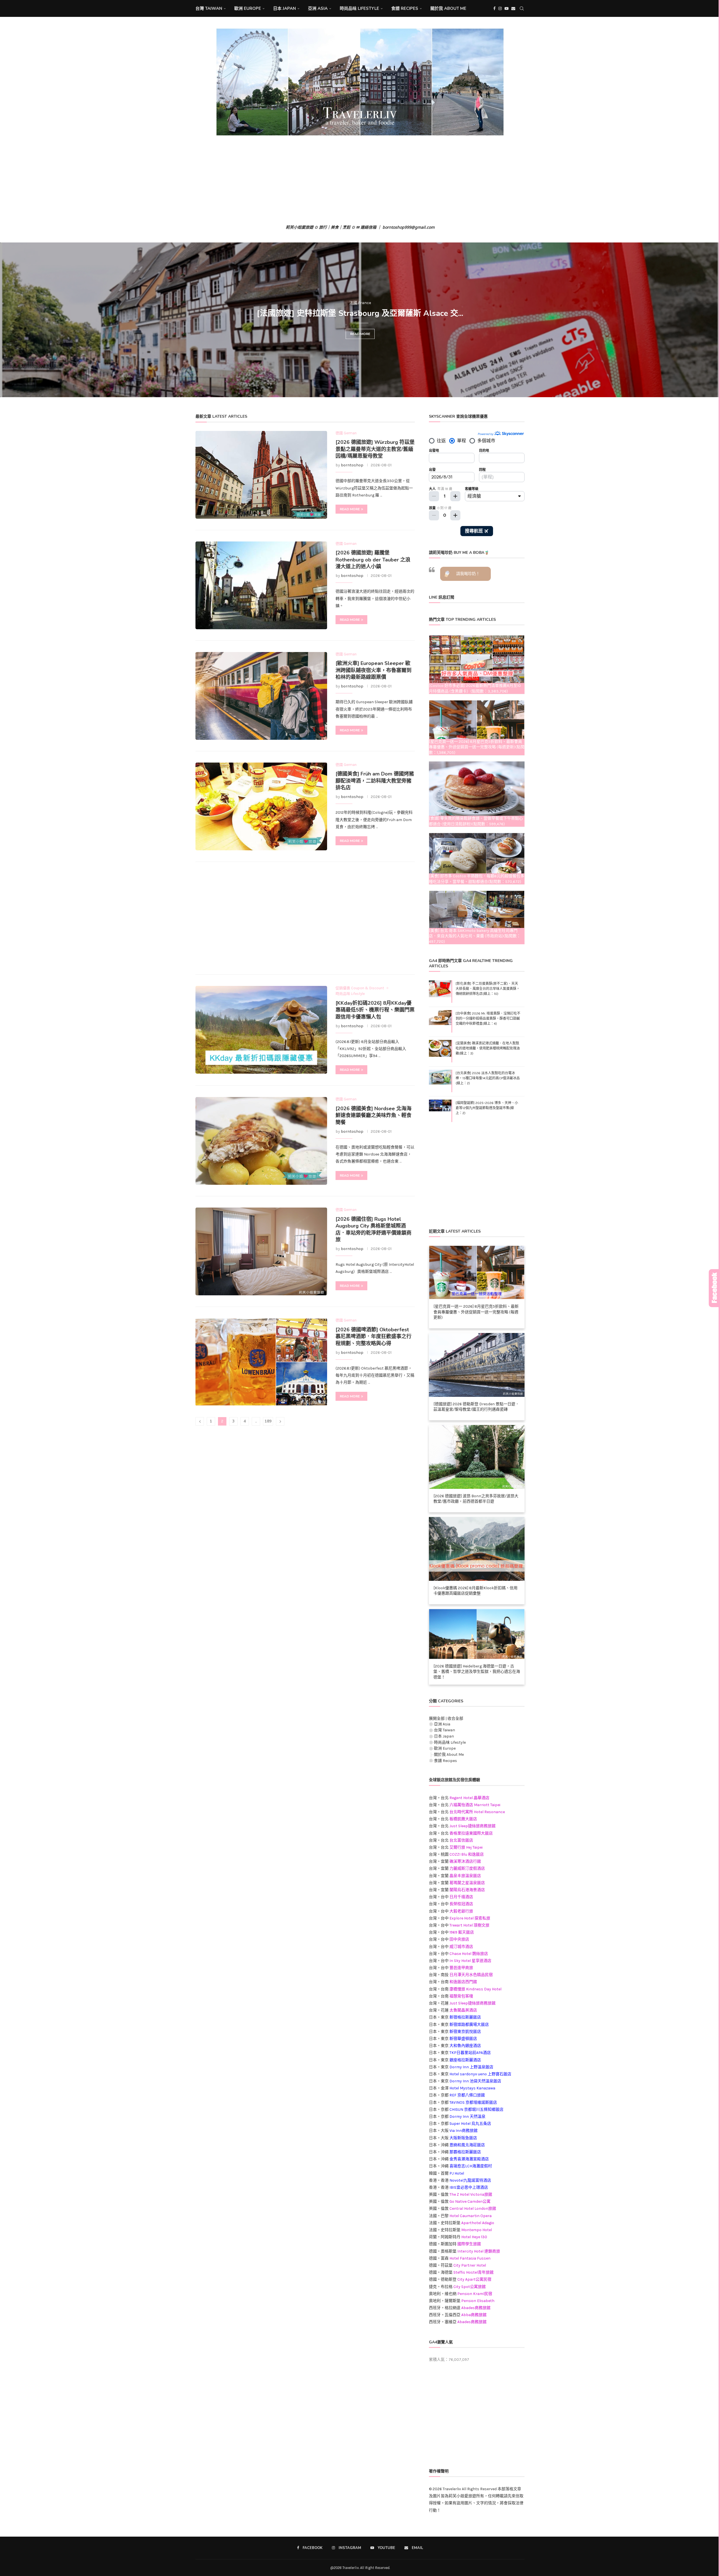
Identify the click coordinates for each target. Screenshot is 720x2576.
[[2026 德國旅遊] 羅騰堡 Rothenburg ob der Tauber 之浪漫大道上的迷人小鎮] (261, 585)
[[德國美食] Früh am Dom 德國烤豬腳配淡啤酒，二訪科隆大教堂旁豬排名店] (261, 806)
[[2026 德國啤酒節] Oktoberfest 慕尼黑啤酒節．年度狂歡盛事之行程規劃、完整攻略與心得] (261, 1362)
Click (714, 1288)
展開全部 (437, 1719)
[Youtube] (507, 8)
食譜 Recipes (405, 8)
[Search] (522, 8)
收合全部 (455, 1719)
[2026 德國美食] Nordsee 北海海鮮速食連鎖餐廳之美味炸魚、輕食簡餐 (373, 1115)
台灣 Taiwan (209, 8)
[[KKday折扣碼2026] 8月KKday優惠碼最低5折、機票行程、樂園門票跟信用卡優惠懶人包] (261, 1030)
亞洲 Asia (318, 8)
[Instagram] (500, 8)
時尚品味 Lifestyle (359, 8)
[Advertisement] (360, 180)
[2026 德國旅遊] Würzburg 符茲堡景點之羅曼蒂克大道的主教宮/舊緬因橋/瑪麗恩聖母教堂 (375, 449)
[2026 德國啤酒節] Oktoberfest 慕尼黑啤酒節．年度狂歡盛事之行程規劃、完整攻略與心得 (373, 1337)
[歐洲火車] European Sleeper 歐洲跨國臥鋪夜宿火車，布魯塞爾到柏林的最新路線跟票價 (373, 670)
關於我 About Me (448, 8)
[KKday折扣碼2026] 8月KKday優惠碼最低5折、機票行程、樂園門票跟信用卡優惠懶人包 (375, 1010)
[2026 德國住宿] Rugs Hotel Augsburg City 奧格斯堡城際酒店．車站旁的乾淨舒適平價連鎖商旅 (373, 1229)
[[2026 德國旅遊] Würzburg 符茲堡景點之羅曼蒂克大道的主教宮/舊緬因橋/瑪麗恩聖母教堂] (261, 475)
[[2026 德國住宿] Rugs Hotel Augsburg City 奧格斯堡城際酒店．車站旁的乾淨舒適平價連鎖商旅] (261, 1251)
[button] (10, 320)
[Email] (513, 8)
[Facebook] (494, 8)
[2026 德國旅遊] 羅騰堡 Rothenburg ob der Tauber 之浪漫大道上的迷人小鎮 (373, 560)
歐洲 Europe (248, 8)
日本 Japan (284, 8)
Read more (360, 334)
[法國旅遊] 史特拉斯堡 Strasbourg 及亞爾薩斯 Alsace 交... (360, 313)
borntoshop (352, 465)
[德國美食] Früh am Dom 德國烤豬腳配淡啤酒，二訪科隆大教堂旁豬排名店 (375, 781)
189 (268, 1421)
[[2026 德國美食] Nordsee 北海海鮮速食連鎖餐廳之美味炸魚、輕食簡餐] (261, 1141)
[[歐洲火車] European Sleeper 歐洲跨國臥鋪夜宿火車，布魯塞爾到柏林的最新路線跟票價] (261, 696)
